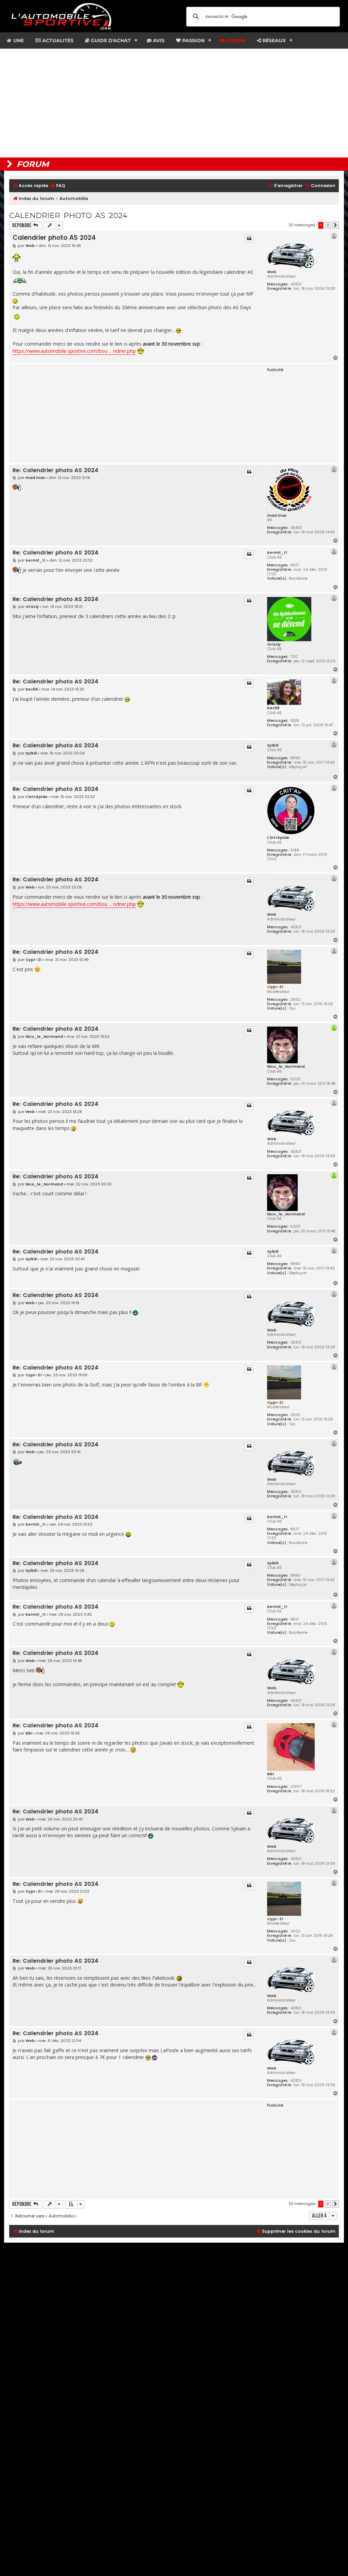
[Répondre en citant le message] (249, 239)
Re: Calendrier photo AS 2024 (56, 471)
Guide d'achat (110, 40)
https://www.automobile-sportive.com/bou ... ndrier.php (74, 351)
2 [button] (328, 225)
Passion (193, 40)
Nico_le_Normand (286, 1066)
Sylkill (273, 745)
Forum (235, 40)
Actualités (57, 40)
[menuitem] (57, 186)
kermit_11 (277, 552)
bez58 (273, 708)
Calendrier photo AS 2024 (68, 215)
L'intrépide (278, 837)
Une (18, 40)
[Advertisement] (174, 103)
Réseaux (273, 40)
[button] (335, 225)
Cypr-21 (275, 987)
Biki (271, 1774)
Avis (158, 40)
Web (272, 272)
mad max (277, 515)
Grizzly (274, 644)
